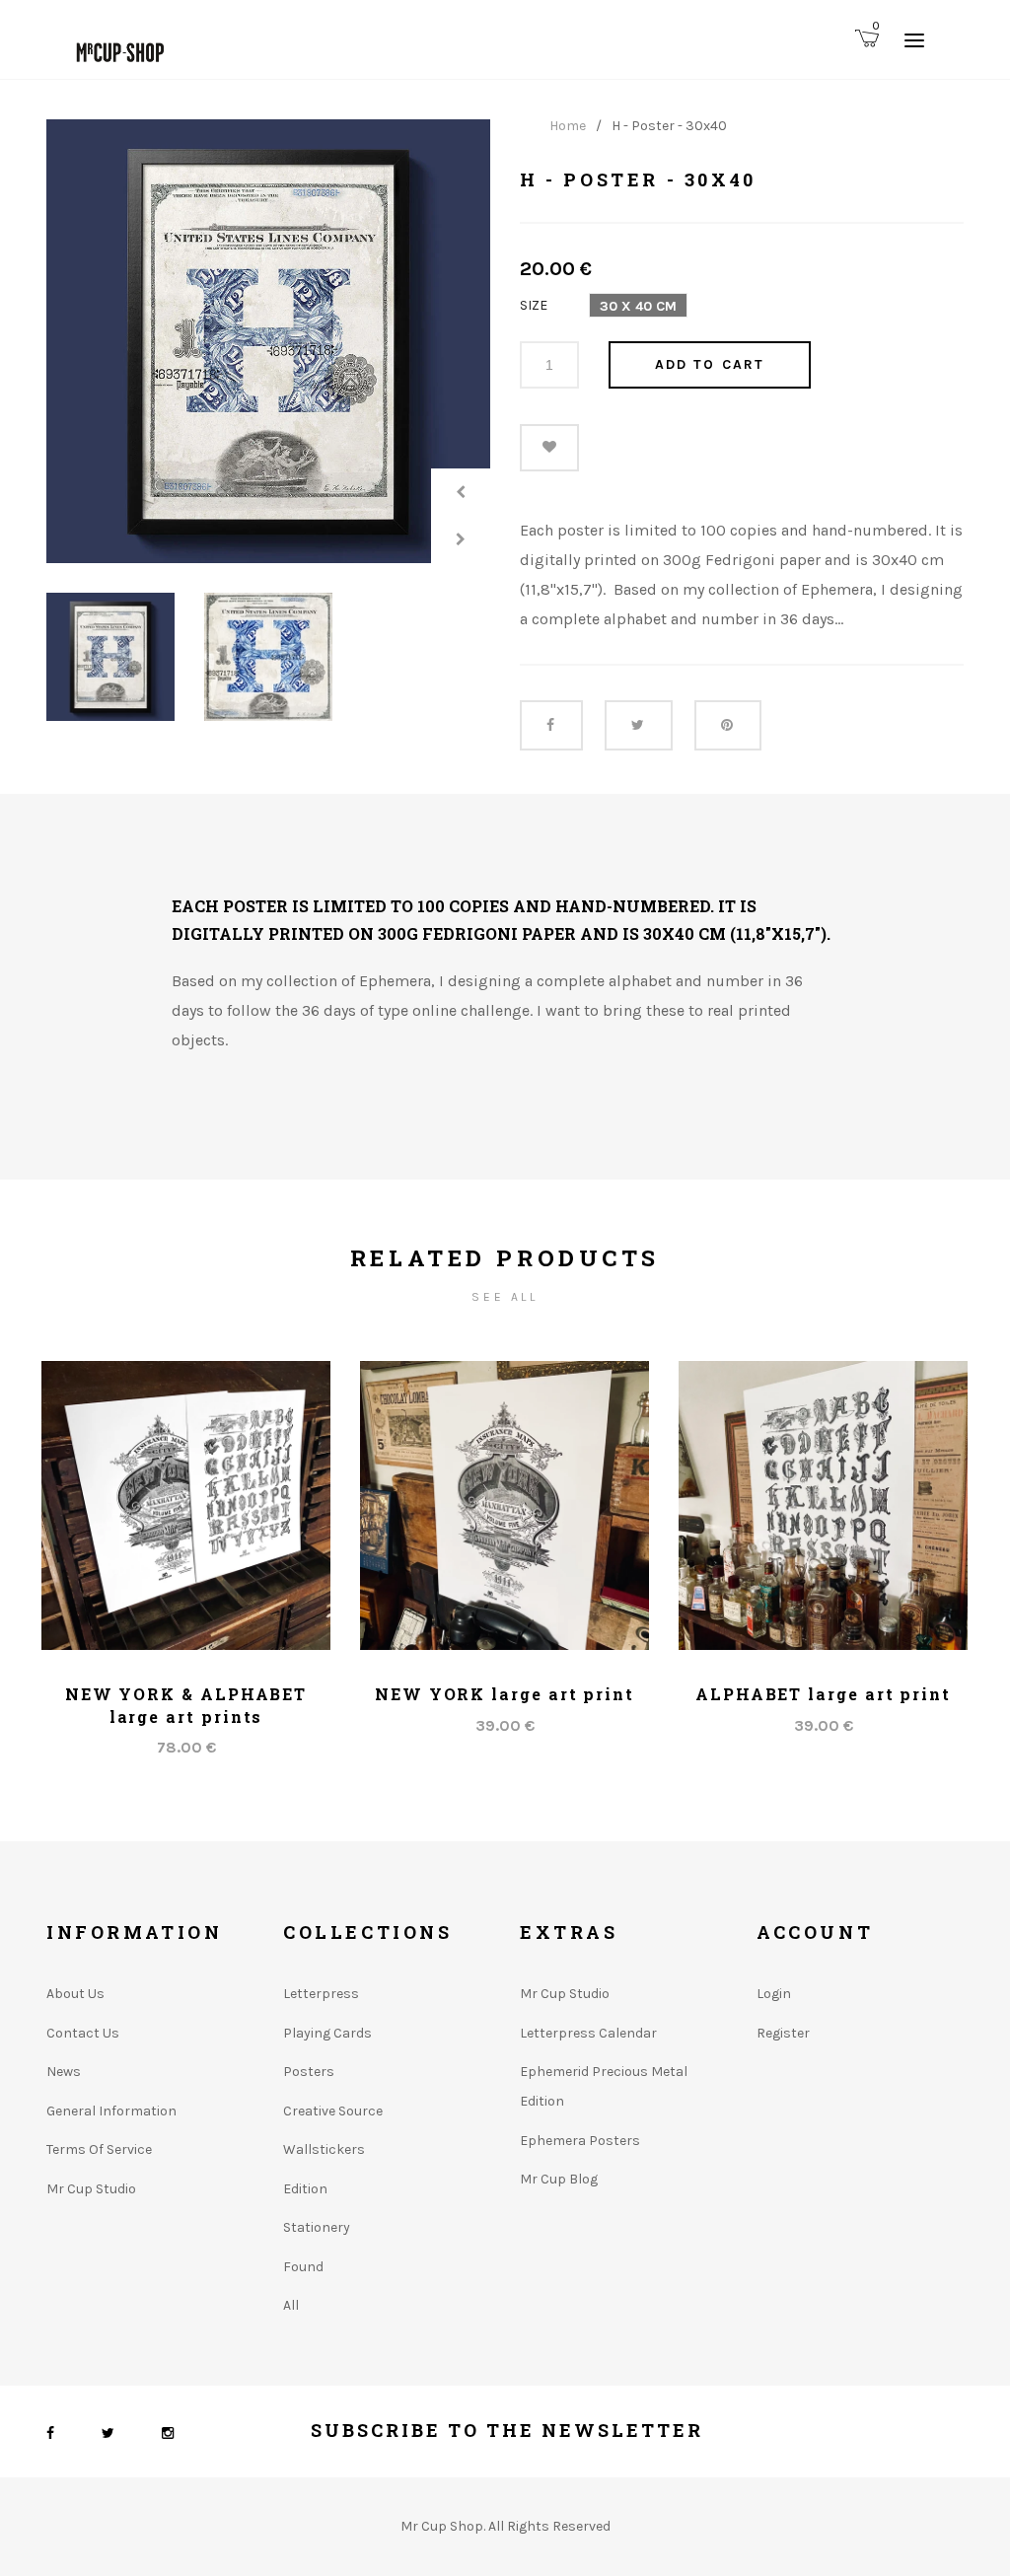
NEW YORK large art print (505, 1694)
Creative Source (333, 2111)
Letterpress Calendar (588, 2033)
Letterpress (321, 1994)
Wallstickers (324, 2149)
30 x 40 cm (638, 306)
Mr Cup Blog (559, 2179)
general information (111, 2111)
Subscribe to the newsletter (507, 2430)
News (64, 2072)
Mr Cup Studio (91, 2189)
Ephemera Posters (580, 2141)
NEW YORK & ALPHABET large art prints (186, 1705)
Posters (309, 2072)
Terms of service (99, 2149)
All (291, 2305)
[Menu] (914, 39)
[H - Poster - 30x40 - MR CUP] (268, 341)
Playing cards (327, 2033)
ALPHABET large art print (823, 1694)
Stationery (317, 2227)
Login (774, 1994)
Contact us (83, 2033)
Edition (305, 2189)
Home (568, 126)
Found (303, 2267)
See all (505, 1297)
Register (783, 2033)
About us (75, 1994)
